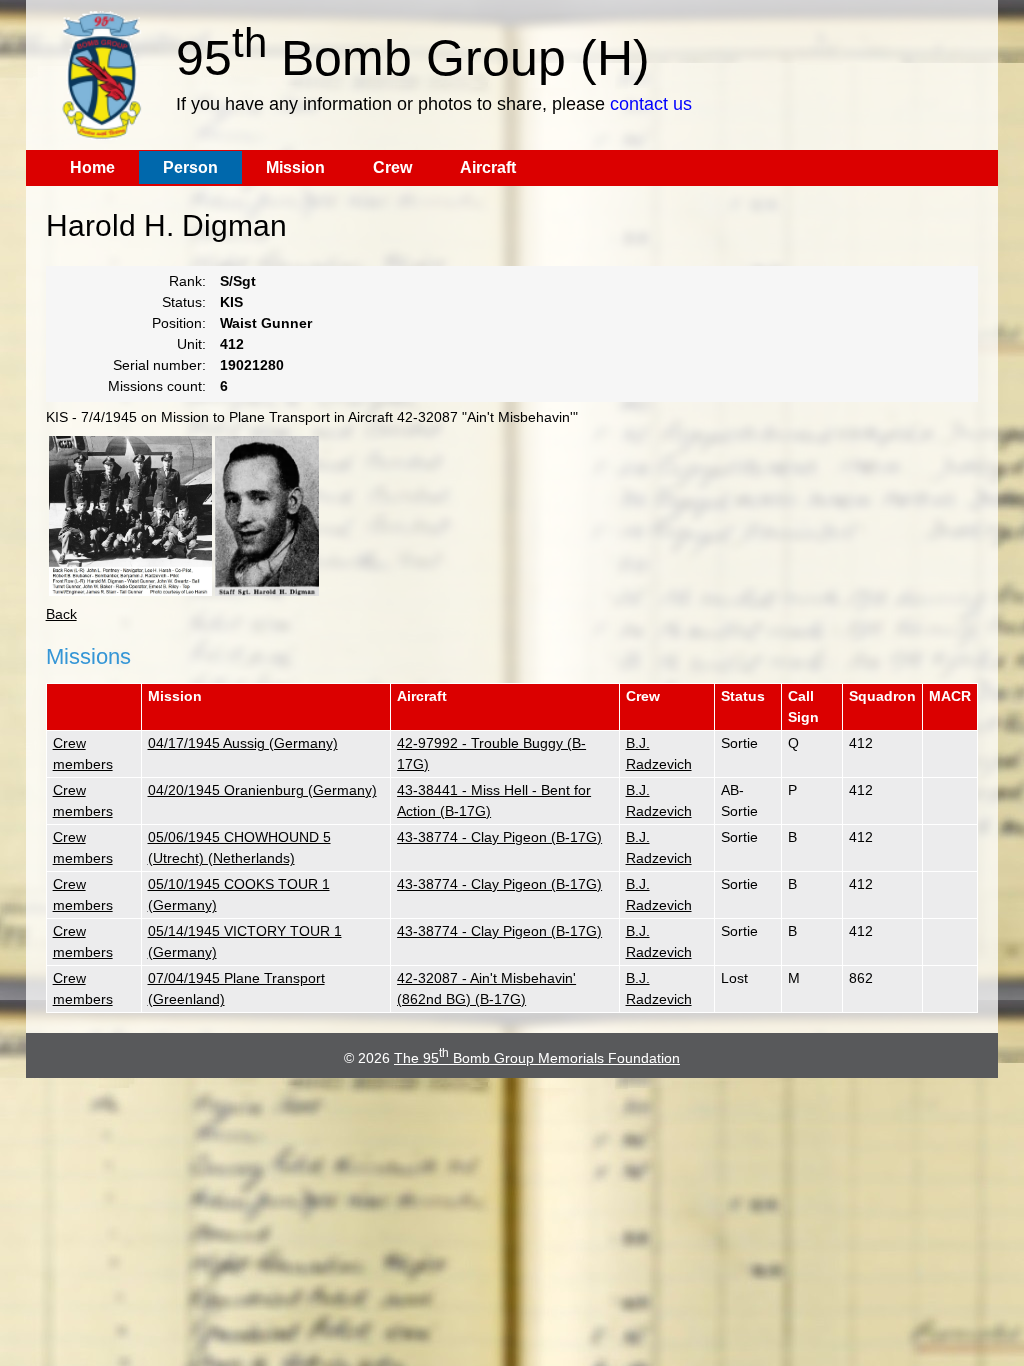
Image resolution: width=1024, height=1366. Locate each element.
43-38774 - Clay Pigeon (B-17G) (499, 837)
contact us (651, 104)
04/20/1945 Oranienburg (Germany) (262, 790)
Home (92, 167)
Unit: (191, 344)
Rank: (187, 281)
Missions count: (157, 386)
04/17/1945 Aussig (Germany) (243, 743)
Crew (392, 167)
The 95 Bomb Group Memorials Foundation (537, 1058)
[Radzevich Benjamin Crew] (130, 516)
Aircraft (488, 167)
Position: (179, 323)
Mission (295, 167)
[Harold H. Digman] (267, 516)
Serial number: (159, 365)
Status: (184, 302)
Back (61, 614)
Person (190, 167)
